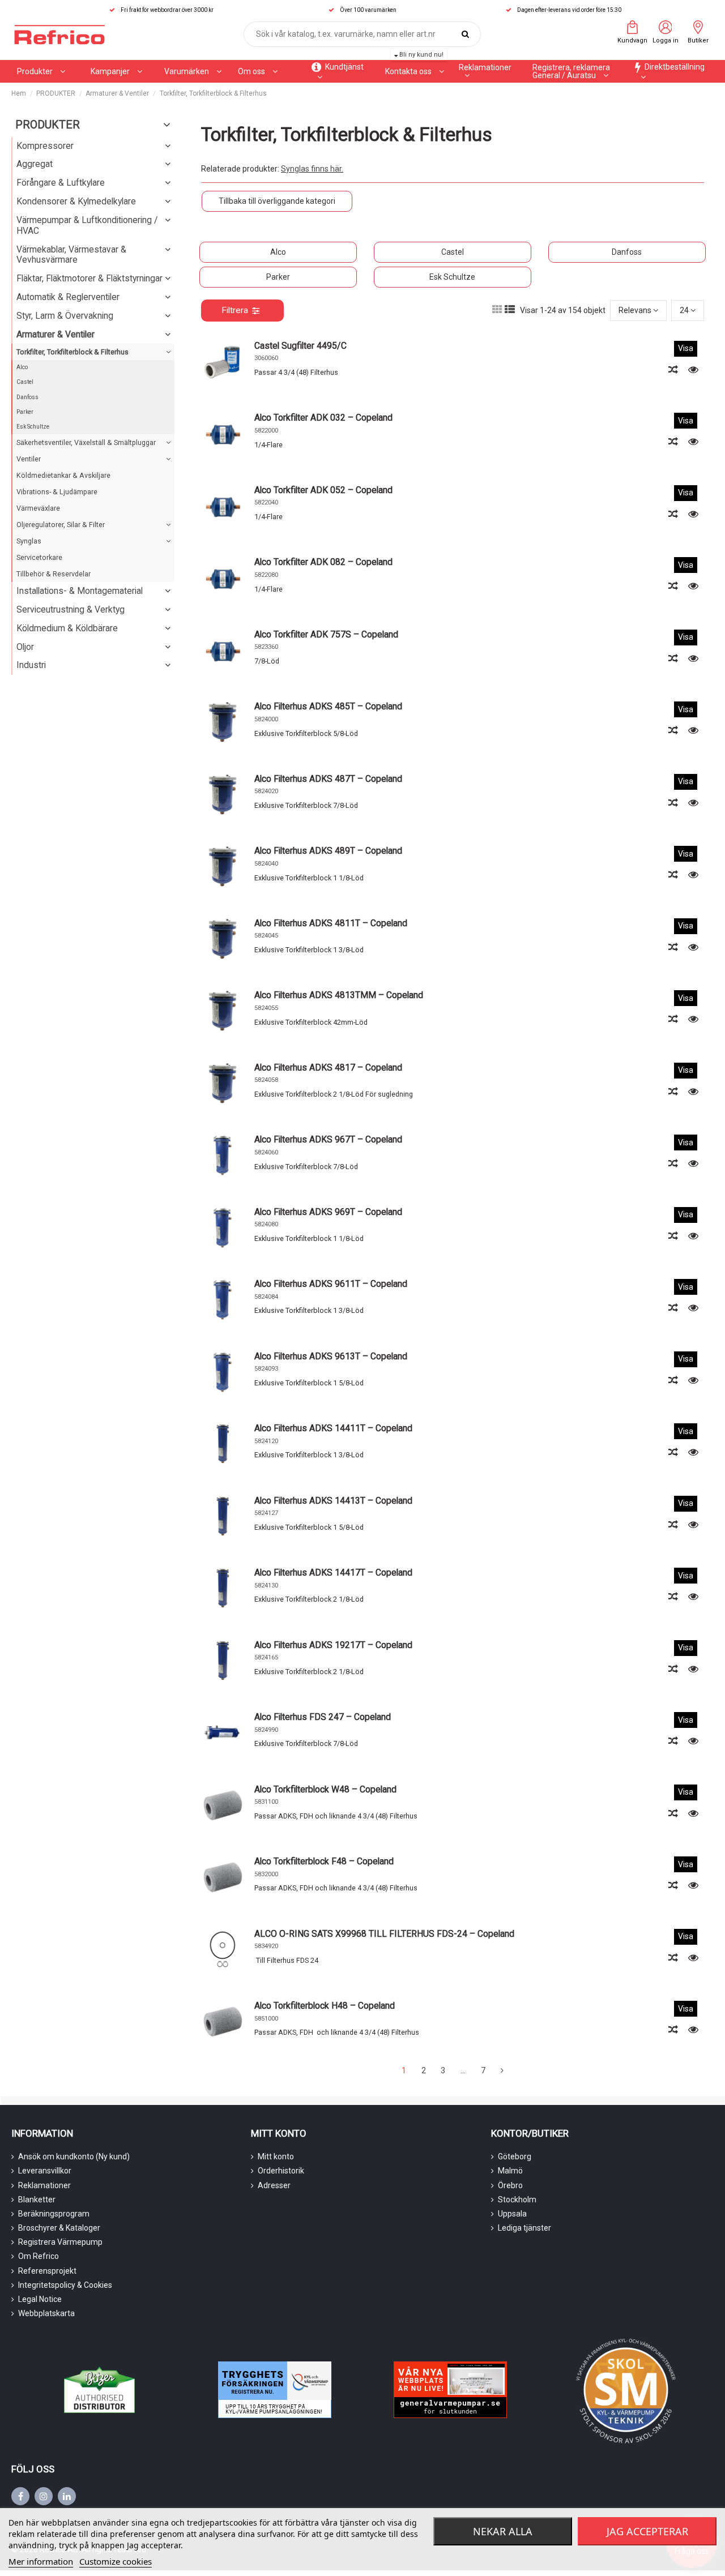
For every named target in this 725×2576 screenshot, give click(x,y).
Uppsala (512, 2214)
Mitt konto (276, 2156)
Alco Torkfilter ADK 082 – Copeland (323, 562)
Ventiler (29, 459)
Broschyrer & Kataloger (59, 2228)
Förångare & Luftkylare (61, 183)
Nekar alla (503, 2531)
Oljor (25, 647)
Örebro (510, 2185)
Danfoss (627, 252)
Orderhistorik (281, 2171)
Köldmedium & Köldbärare (67, 628)
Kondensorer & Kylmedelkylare (76, 201)
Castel (453, 252)
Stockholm (517, 2200)
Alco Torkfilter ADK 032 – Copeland (323, 418)
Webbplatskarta (46, 2313)
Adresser (274, 2185)
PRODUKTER (48, 125)
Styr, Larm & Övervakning (65, 316)
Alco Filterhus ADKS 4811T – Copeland (331, 923)
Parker (278, 277)
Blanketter (37, 2200)
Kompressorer (45, 146)
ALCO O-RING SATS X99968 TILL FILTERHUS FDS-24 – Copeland (384, 1934)
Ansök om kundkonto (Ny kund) (74, 2156)
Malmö (510, 2171)
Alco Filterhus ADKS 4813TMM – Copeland (339, 995)
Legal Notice (40, 2299)
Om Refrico (39, 2256)
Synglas (29, 541)
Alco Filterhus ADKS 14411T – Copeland (333, 1428)
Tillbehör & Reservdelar (54, 574)
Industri (31, 665)
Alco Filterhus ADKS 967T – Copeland (328, 1139)
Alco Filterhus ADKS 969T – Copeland (328, 1212)
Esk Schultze (452, 277)
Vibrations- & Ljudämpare (57, 492)
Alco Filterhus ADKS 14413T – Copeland (333, 1501)
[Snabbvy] (693, 370)
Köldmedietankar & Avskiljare (63, 475)
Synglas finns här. (312, 169)
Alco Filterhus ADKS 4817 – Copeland (328, 1067)
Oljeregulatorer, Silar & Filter (61, 525)
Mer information (41, 2561)
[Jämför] (674, 370)
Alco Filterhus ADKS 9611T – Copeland (331, 1284)
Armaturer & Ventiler (56, 334)
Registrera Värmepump (60, 2242)
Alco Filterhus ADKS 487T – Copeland (328, 779)
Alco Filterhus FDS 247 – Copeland (323, 1717)
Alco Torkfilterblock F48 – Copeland (324, 1861)
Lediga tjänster (524, 2228)
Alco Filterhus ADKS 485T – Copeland (328, 706)
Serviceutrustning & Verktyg (71, 609)
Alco (278, 252)
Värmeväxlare (38, 508)
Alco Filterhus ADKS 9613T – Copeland (331, 1356)
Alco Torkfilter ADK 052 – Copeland (323, 490)
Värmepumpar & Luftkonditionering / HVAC (87, 225)
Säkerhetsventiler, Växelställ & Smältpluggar (86, 442)
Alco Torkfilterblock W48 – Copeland (325, 1789)
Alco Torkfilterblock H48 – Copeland (325, 2006)
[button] (116, 71)
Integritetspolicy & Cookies (65, 2285)
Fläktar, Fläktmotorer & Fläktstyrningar (89, 278)
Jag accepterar (647, 2531)
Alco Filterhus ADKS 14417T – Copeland (333, 1572)
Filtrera (235, 310)
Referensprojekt (47, 2271)
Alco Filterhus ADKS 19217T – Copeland (333, 1645)
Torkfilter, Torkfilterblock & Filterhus (72, 352)
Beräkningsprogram (54, 2214)
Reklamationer (44, 2185)
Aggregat (35, 164)
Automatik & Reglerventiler (68, 297)
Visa (686, 348)
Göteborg (515, 2156)
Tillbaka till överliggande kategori (277, 201)
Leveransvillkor (45, 2171)
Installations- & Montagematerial (80, 591)
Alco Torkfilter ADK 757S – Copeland (326, 634)
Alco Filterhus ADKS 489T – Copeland (328, 851)
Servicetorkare (39, 557)
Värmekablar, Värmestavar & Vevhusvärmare (71, 255)
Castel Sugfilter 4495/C (300, 346)
